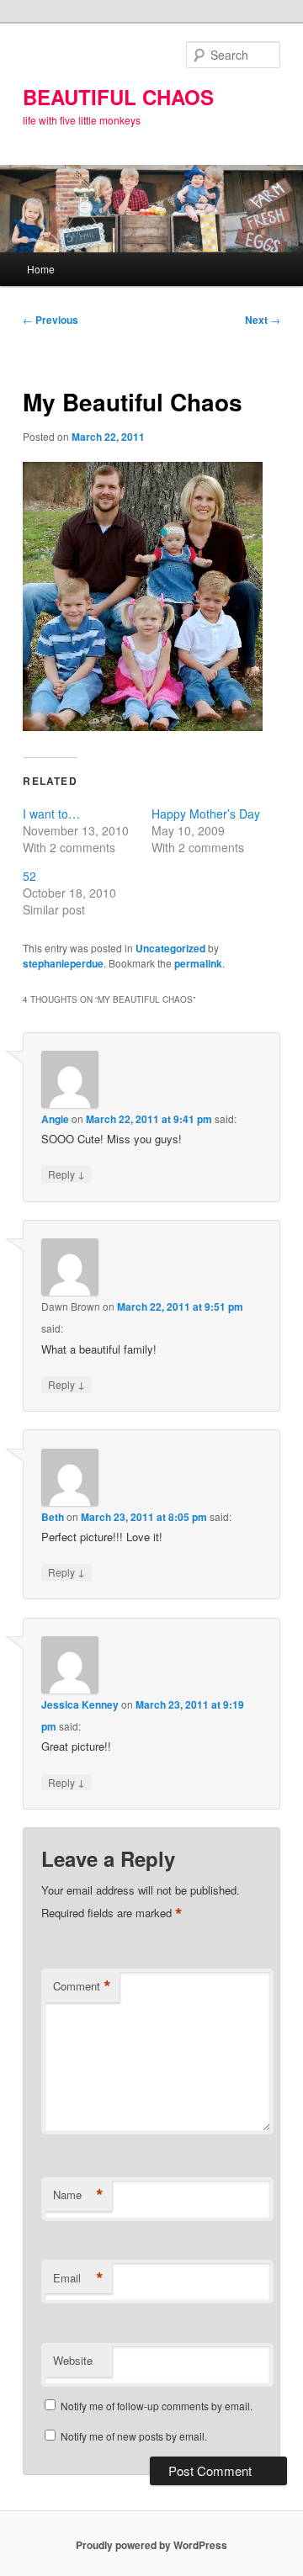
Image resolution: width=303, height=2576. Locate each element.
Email (78, 2278)
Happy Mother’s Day (206, 814)
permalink (198, 963)
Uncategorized (170, 948)
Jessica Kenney (80, 1704)
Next (263, 320)
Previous (50, 320)
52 (29, 876)
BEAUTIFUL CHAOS (118, 97)
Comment (82, 1986)
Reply (66, 1174)
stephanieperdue (63, 963)
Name (78, 2195)
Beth (53, 1517)
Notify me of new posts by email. (134, 2436)
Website (73, 2360)
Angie (55, 1119)
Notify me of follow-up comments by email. (157, 2406)
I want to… (51, 814)
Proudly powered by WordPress (151, 2545)
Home (41, 269)
